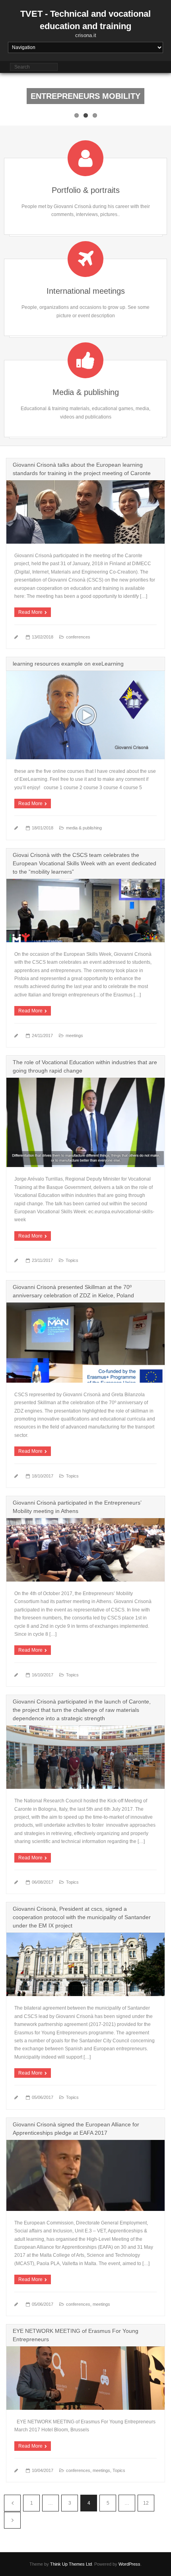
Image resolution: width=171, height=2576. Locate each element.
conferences (78, 637)
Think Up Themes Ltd (71, 2564)
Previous (12, 2503)
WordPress (129, 2564)
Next (12, 2520)
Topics (72, 1260)
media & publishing (84, 828)
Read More (30, 612)
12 (146, 2503)
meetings (74, 1036)
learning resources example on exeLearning (68, 664)
